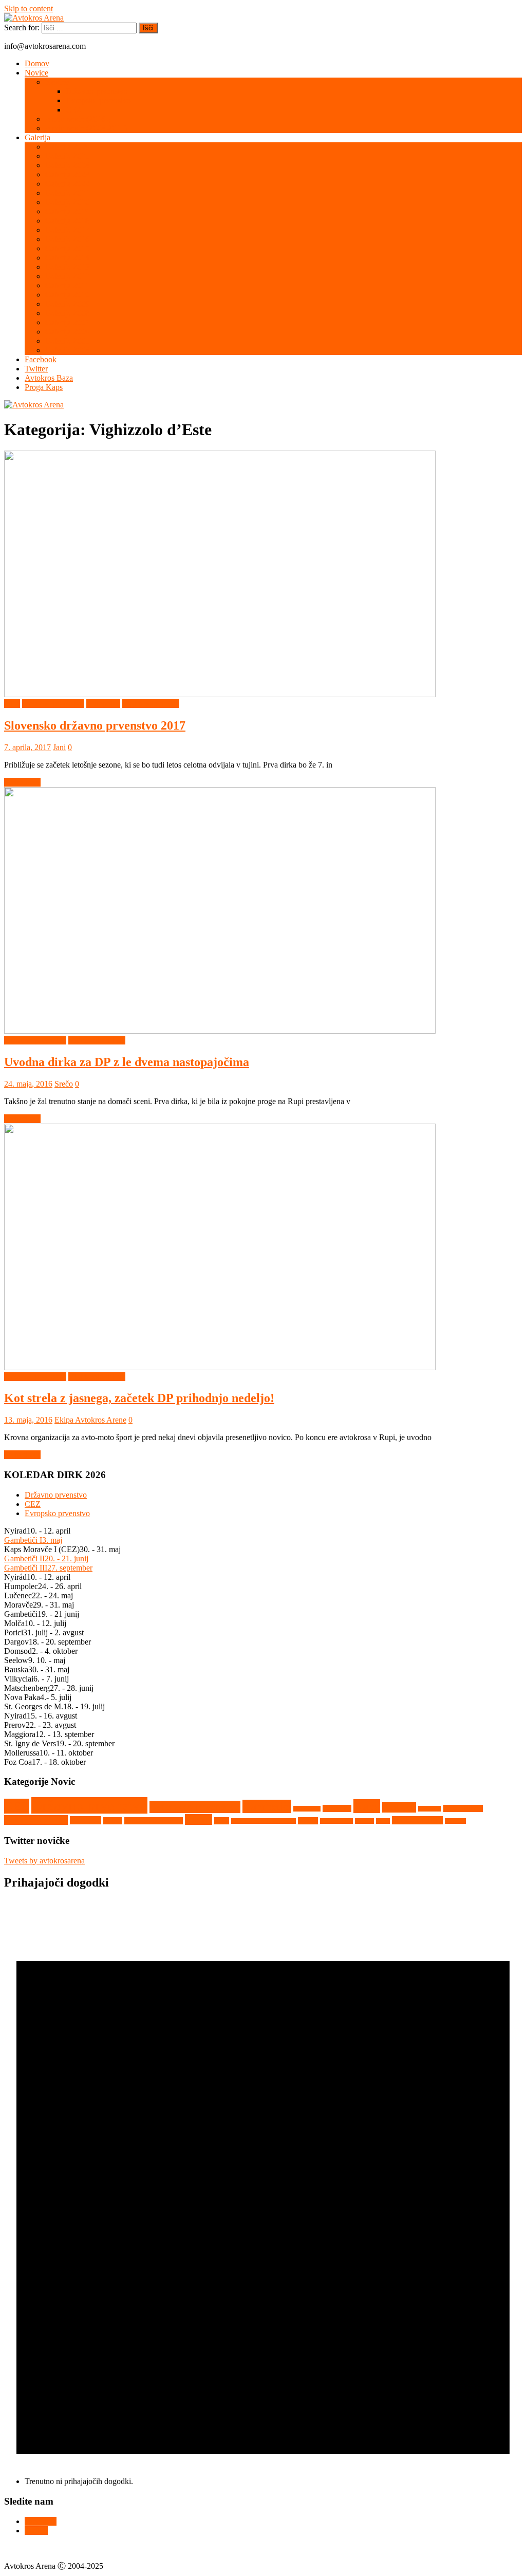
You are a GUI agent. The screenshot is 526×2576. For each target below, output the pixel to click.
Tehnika (364, 1821)
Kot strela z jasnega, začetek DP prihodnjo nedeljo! (139, 1398)
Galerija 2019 (67, 211)
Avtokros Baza (49, 378)
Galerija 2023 (67, 174)
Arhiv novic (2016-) (78, 119)
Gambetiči (267, 1806)
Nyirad (113, 1821)
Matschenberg (463, 1808)
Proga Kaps (44, 387)
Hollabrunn (307, 1809)
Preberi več (22, 782)
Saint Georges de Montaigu (264, 1821)
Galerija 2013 (67, 267)
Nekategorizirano (36, 1820)
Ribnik (199, 1819)
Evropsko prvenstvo (98, 100)
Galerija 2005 (67, 341)
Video (383, 1821)
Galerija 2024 (67, 165)
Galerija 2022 (67, 184)
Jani (59, 747)
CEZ (74, 110)
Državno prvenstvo (97, 91)
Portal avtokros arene (154, 1821)
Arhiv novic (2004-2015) (86, 128)
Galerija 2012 (67, 276)
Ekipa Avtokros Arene (90, 1420)
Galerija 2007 (67, 322)
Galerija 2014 (67, 258)
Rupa (222, 1821)
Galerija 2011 (67, 285)
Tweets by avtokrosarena (44, 1861)
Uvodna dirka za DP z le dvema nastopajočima (127, 1062)
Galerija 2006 (67, 332)
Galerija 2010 (67, 295)
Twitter (36, 369)
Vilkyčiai (455, 1821)
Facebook (41, 359)
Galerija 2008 (67, 313)
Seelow (308, 1821)
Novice (36, 73)
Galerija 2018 (67, 221)
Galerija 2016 (67, 239)
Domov (37, 63)
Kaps (367, 1806)
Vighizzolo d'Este (151, 704)
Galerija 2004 (67, 350)
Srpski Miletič (336, 1821)
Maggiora (430, 1809)
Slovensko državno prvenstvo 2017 (95, 725)
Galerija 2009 (67, 304)
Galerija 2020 (67, 202)
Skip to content (29, 8)
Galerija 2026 (67, 147)
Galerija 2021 (67, 193)
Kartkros (399, 1807)
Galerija (37, 137)
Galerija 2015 (67, 248)
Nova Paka (86, 1820)
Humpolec (103, 704)
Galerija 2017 (67, 230)
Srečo (64, 1084)
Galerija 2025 (67, 156)
